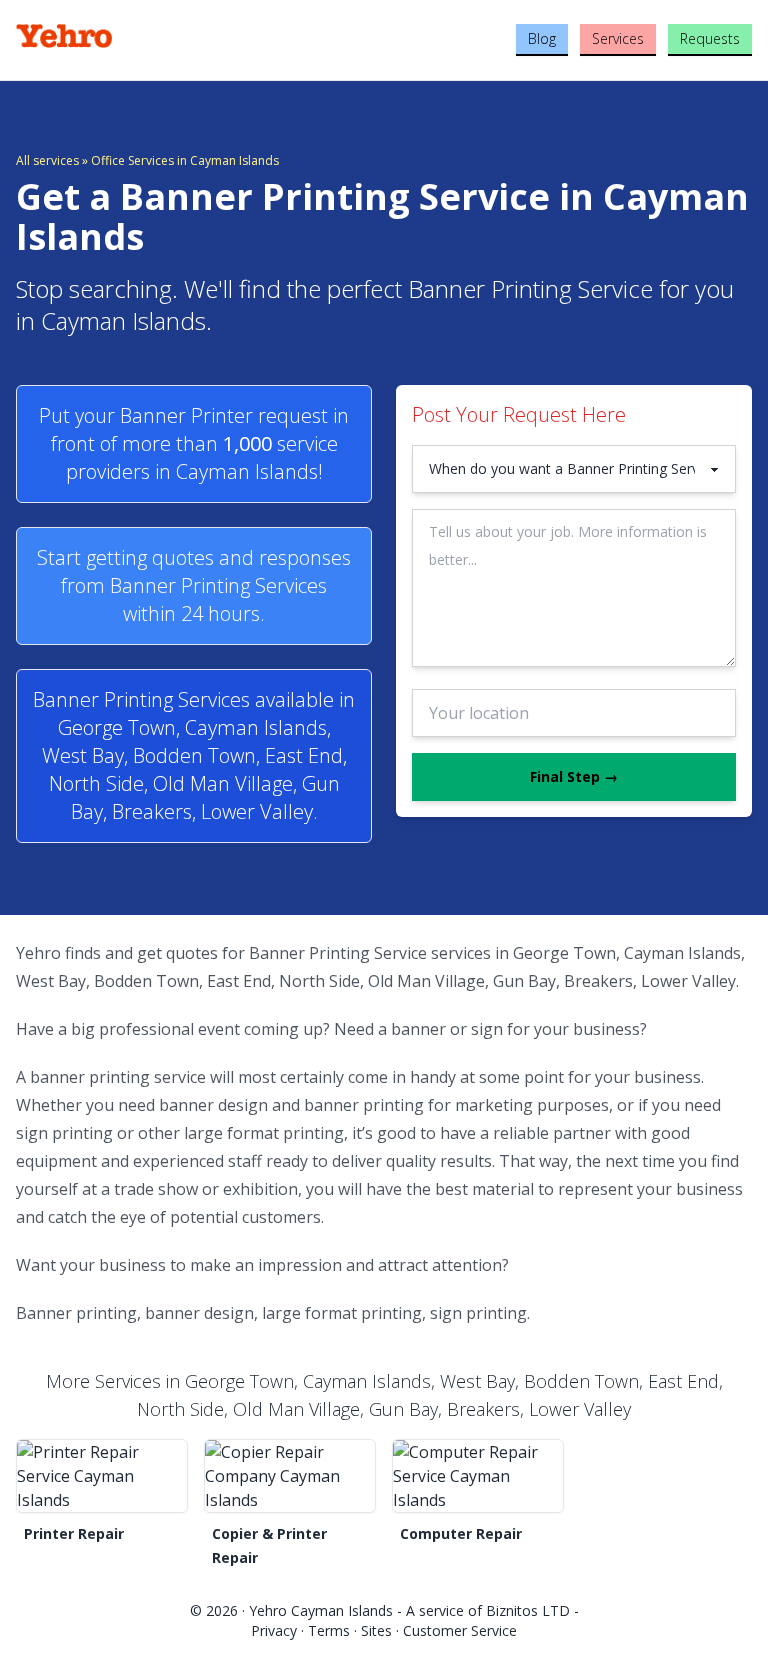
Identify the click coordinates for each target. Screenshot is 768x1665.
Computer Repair (461, 1533)
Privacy (274, 1630)
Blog (542, 38)
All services (47, 160)
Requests (710, 38)
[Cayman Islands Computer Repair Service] (478, 1476)
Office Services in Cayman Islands (185, 160)
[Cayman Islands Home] (138, 36)
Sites (376, 1630)
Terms (329, 1630)
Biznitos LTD (528, 1610)
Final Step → (574, 776)
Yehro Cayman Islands (321, 1610)
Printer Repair (74, 1533)
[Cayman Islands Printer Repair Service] (102, 1476)
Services (618, 38)
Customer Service (460, 1630)
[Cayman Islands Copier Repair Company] (290, 1476)
